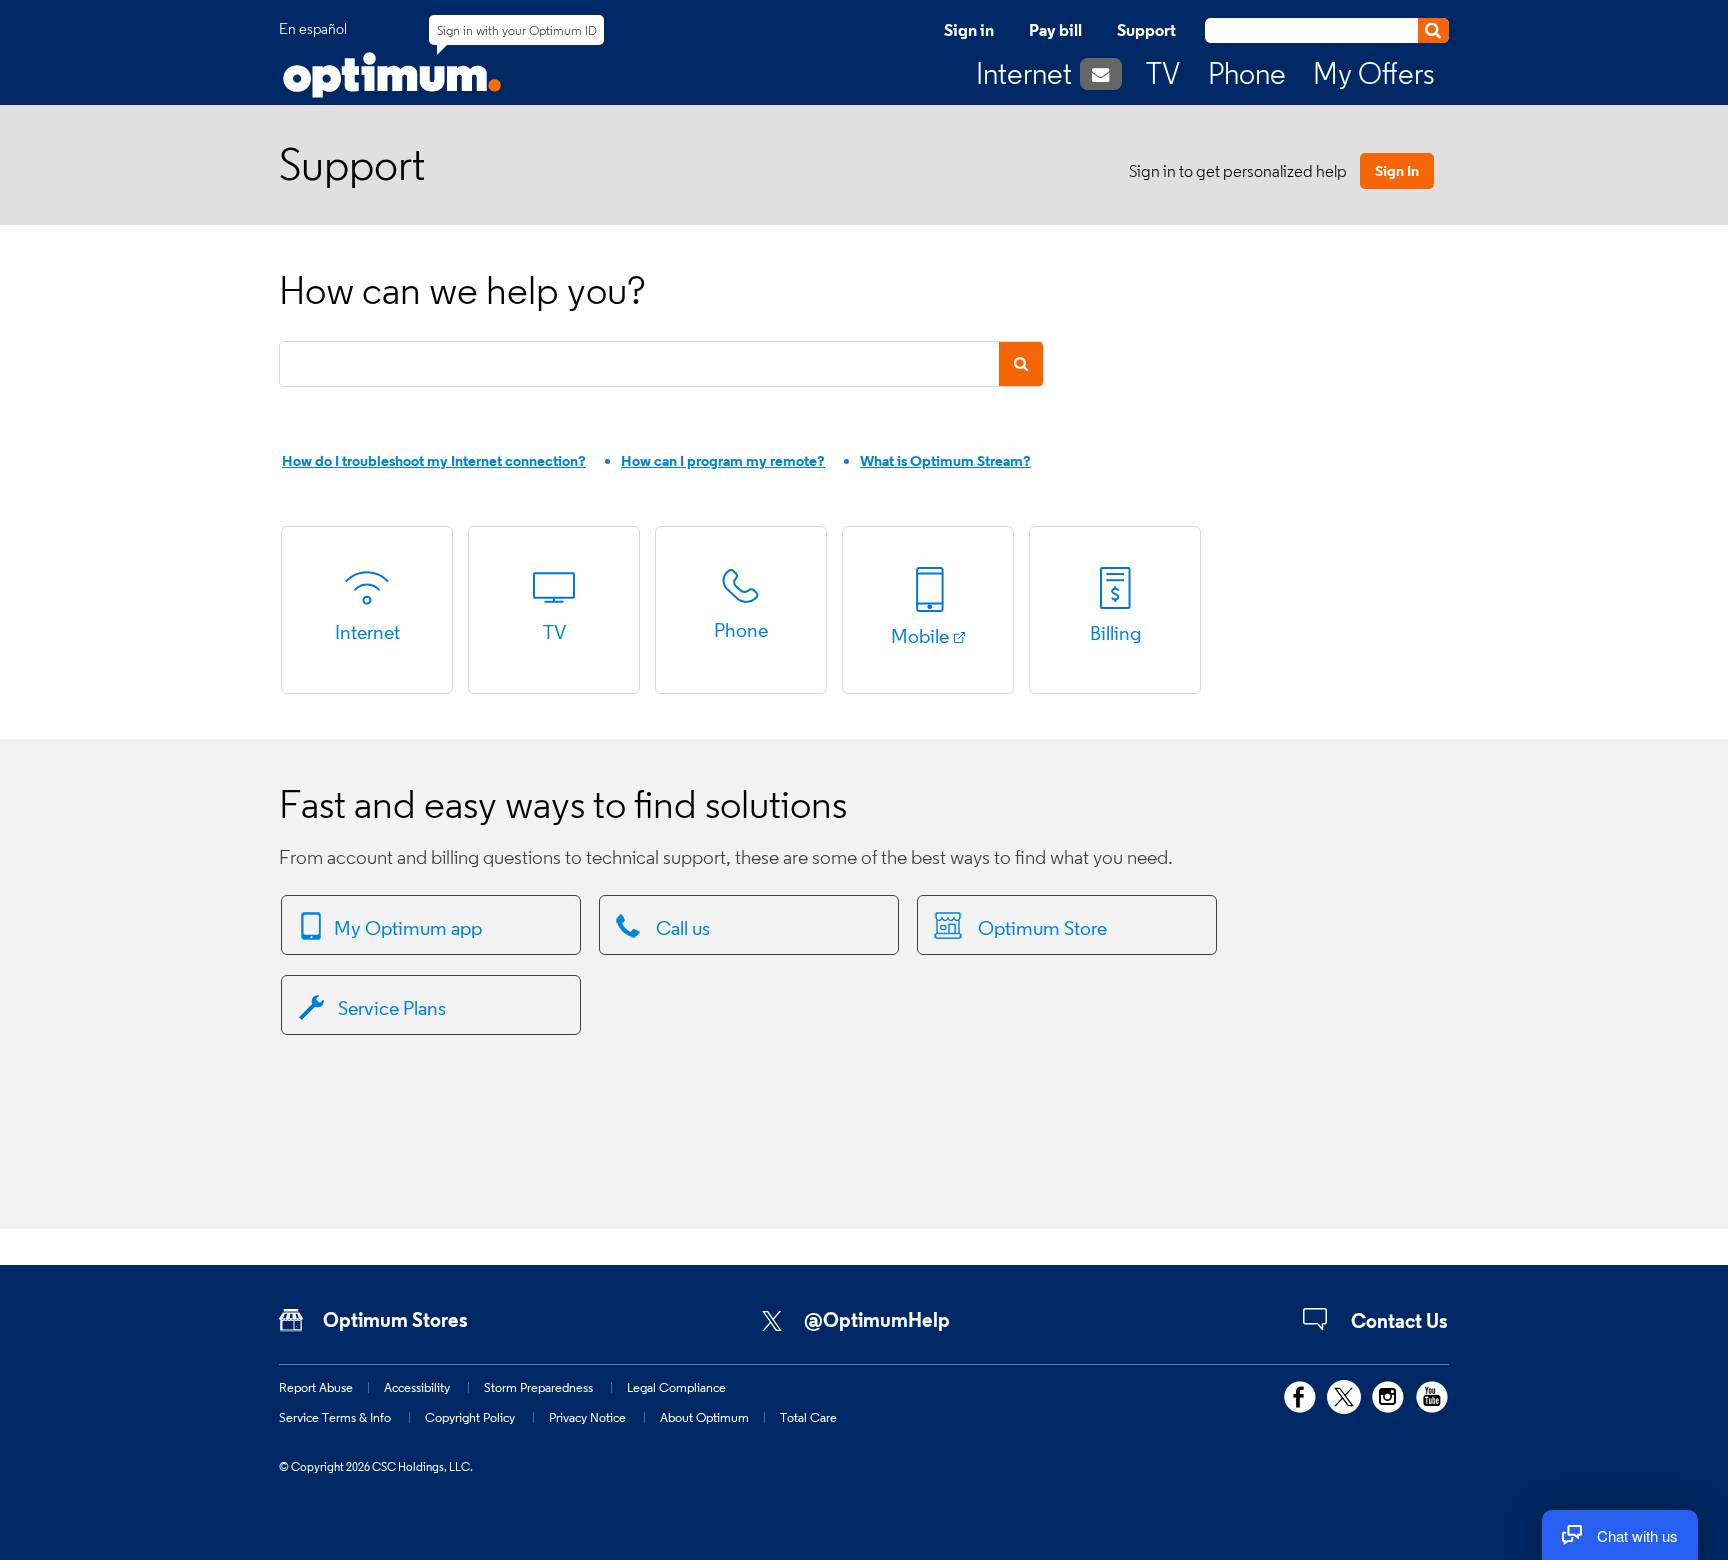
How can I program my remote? (723, 460)
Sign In (1397, 170)
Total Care (808, 1417)
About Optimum (704, 1417)
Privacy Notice (587, 1417)
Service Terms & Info (335, 1417)
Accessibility (417, 1387)
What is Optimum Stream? (945, 460)
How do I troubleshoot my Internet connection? (434, 460)
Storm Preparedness (538, 1387)
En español (313, 29)
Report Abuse (316, 1387)
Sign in (969, 30)
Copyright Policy (470, 1417)
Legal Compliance (676, 1387)
